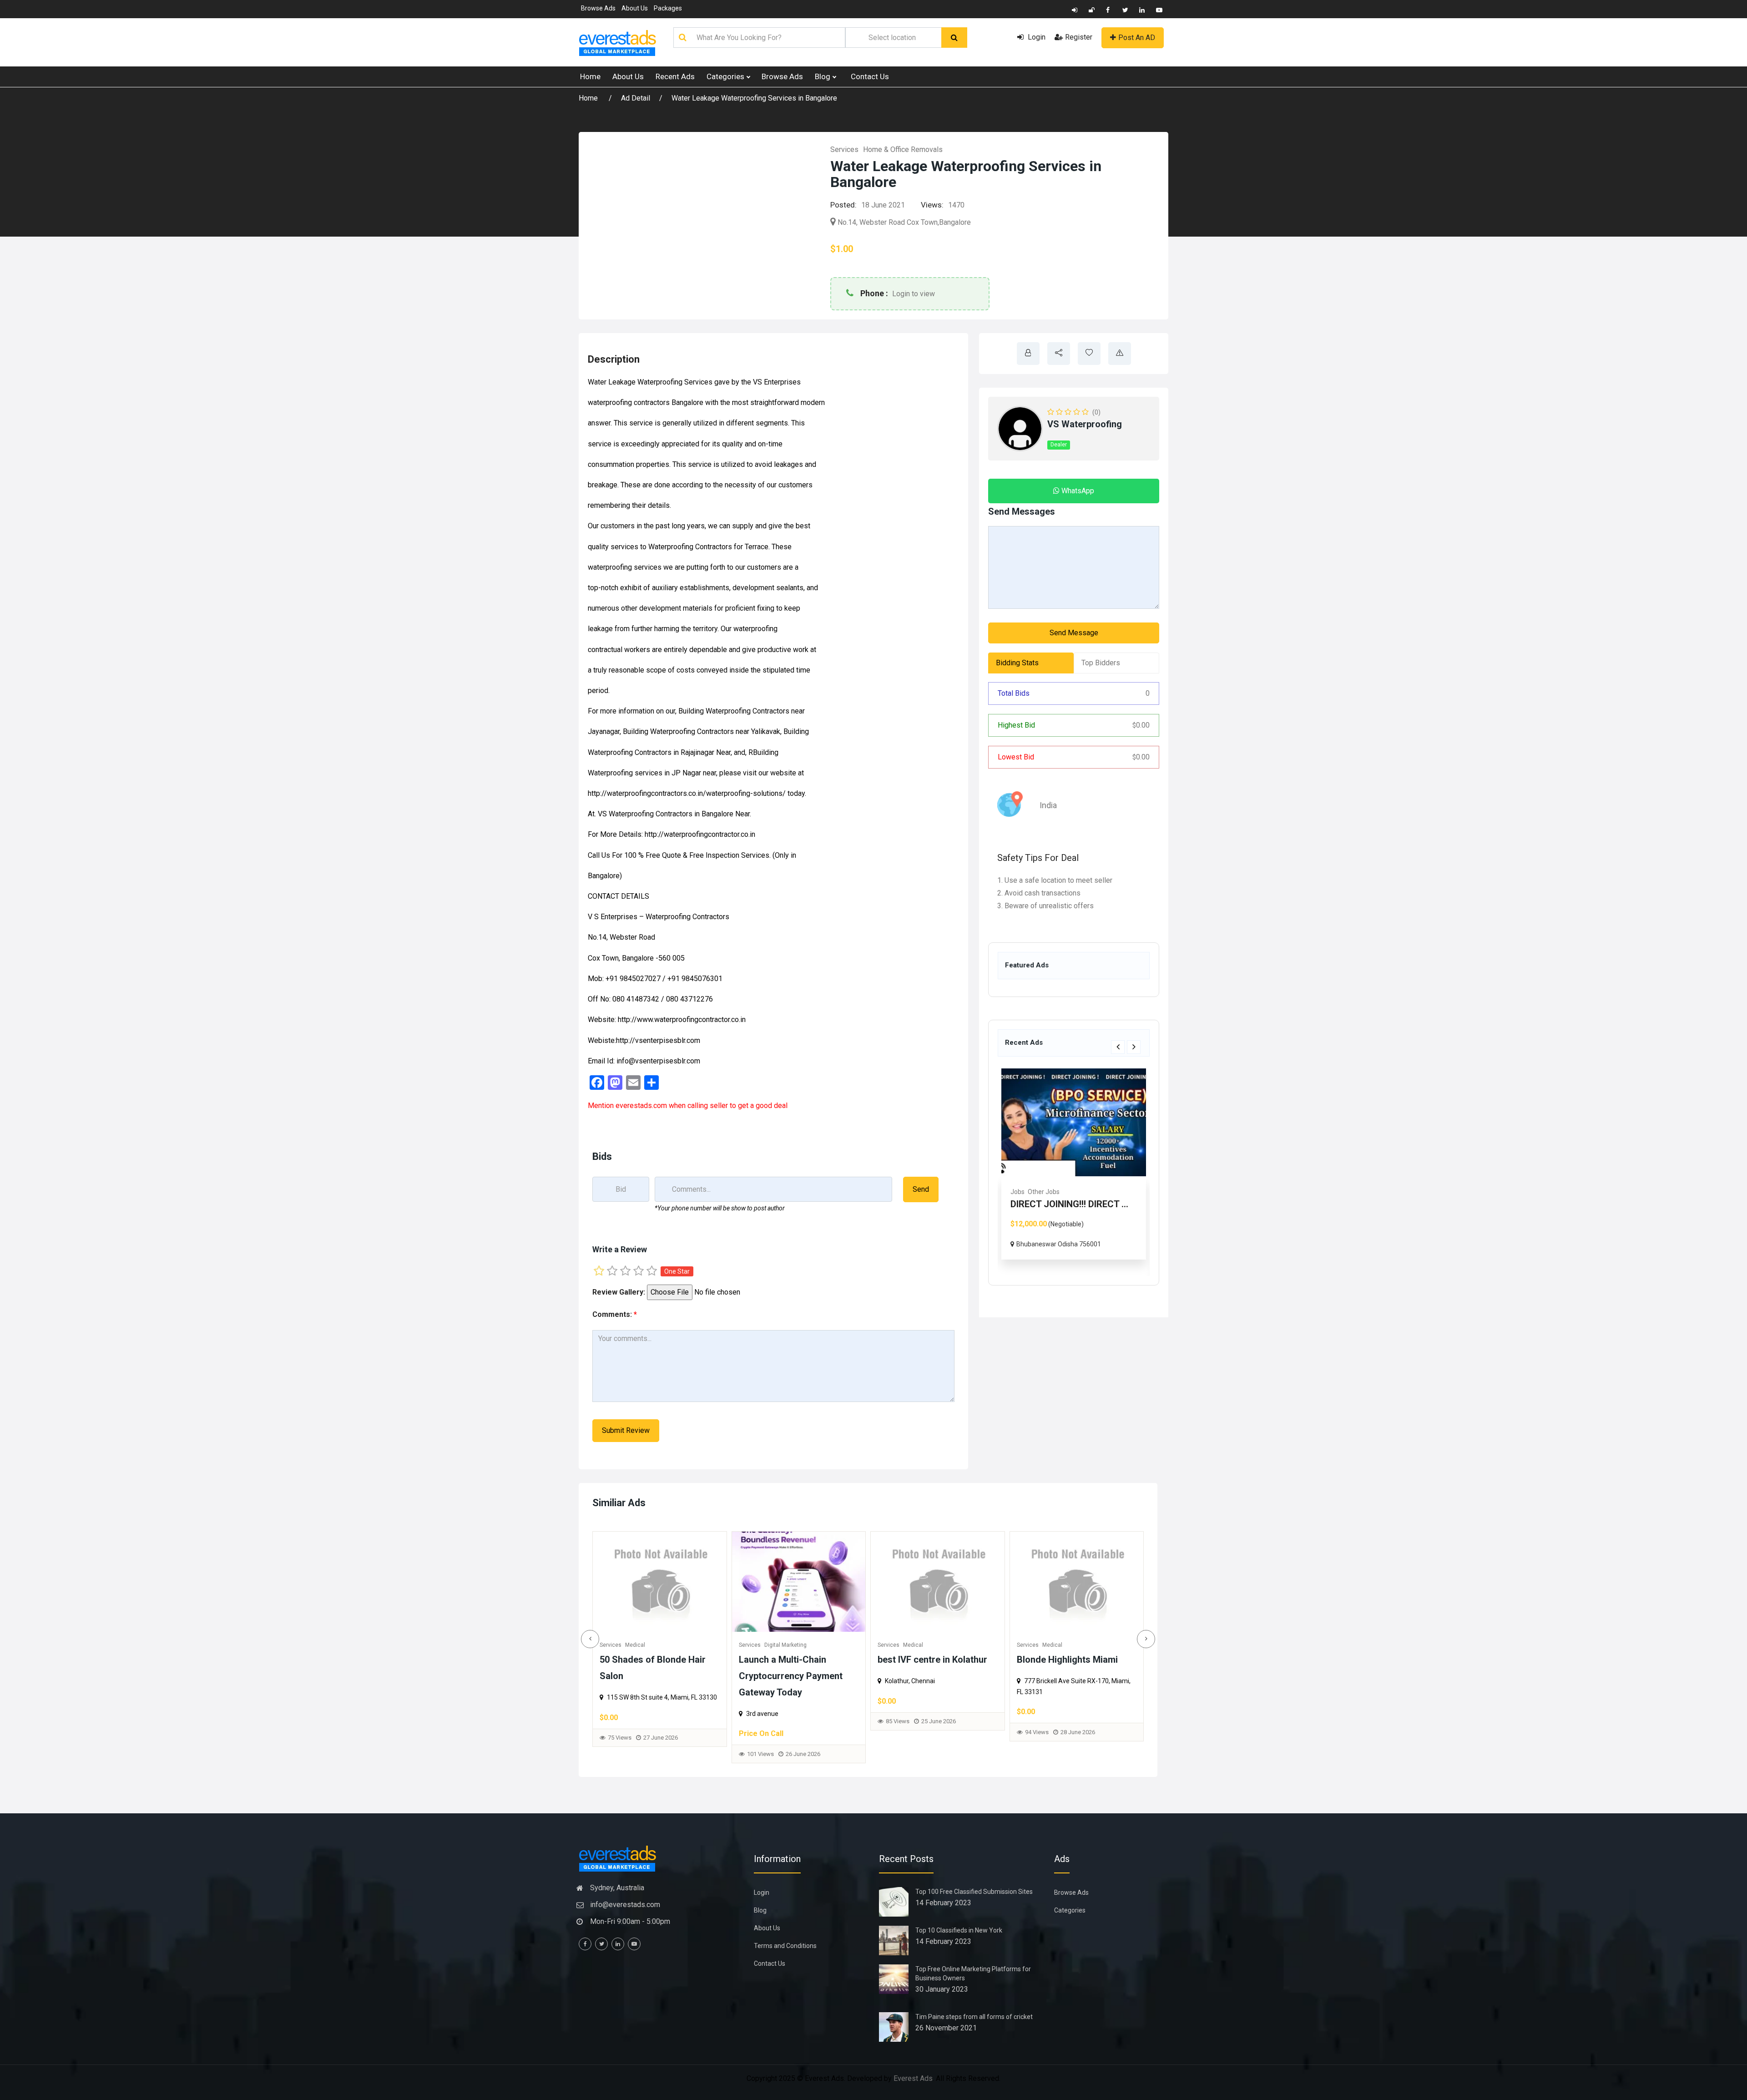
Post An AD (1137, 38)
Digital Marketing (785, 1645)
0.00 (1141, 725)
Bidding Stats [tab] (1017, 663)
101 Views (760, 1754)
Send (921, 1189)
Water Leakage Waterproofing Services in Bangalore (754, 98)
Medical (635, 1645)
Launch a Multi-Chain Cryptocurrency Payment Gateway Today (791, 1676)
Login (1036, 37)
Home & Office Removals (903, 149)
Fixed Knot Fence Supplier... (1103, 1204)
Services (844, 149)
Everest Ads (913, 2078)
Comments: (615, 1314)
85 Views (898, 1721)
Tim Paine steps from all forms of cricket (974, 2017)
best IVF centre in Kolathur (932, 1660)
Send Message (1074, 633)
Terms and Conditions (785, 1946)
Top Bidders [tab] (1101, 663)
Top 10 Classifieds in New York (959, 1930)
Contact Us (870, 76)
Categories (726, 76)
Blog (823, 76)
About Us (635, 8)
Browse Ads (598, 8)
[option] (1109, 1164)
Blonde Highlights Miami (1067, 1660)
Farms (1091, 1192)
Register (1079, 37)
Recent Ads (675, 76)
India (1048, 805)
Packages (668, 8)
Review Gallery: (619, 1292)
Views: (932, 205)
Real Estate (1062, 1192)
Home (590, 76)
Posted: (843, 205)
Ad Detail (636, 98)
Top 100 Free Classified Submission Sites (974, 1892)
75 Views (620, 1738)
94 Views (1037, 1732)
